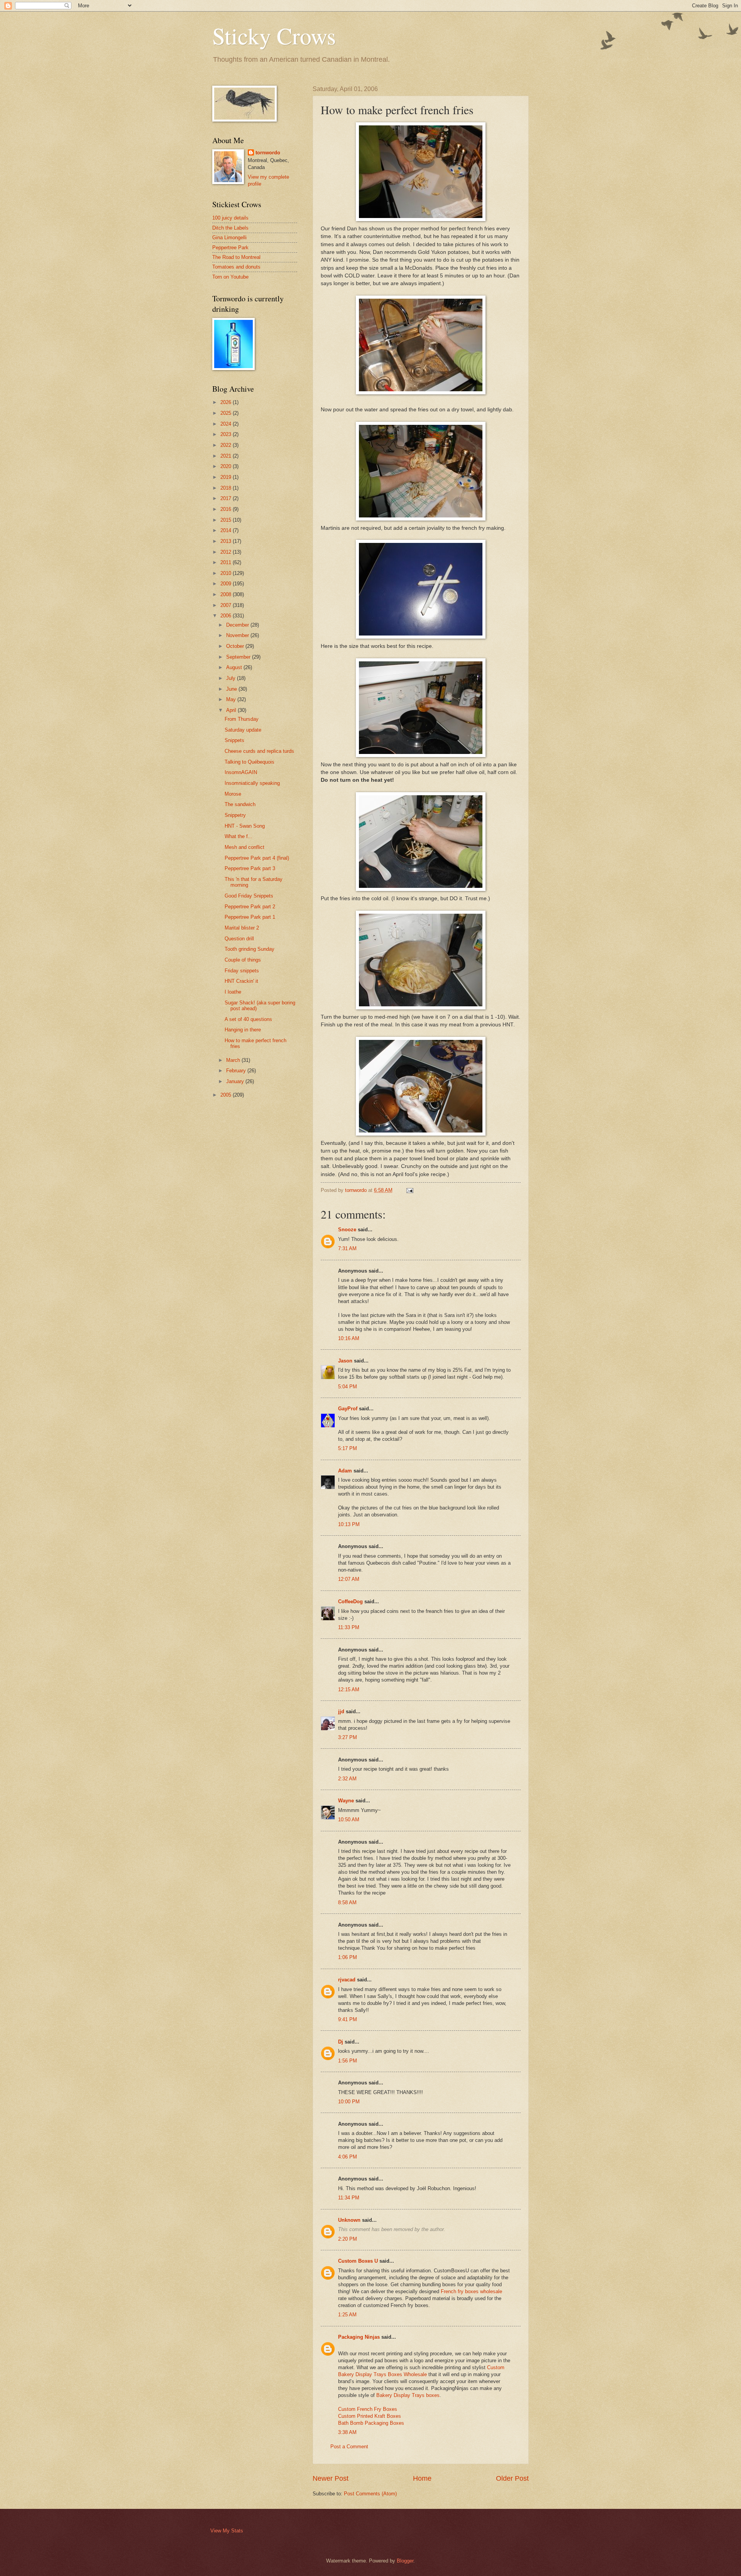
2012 (227, 552)
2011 (227, 562)
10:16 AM (349, 1338)
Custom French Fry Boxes (368, 2409)
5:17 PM (348, 1448)
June (232, 689)
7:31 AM (347, 1248)
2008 (227, 594)
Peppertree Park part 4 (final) (257, 858)
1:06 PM (348, 1957)
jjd (341, 1711)
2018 (227, 488)
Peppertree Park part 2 (250, 907)
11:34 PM (349, 2198)
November (238, 635)
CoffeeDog (350, 1602)
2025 (227, 413)
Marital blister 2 (242, 928)
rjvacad (347, 1980)
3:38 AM (347, 2432)
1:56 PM (348, 2061)
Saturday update (243, 730)
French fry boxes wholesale (471, 2291)
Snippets (234, 740)
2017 (227, 498)
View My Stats (227, 2531)
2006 (227, 616)
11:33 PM (349, 1627)
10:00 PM (349, 2102)
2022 (227, 445)
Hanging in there (243, 1030)
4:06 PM (348, 2157)
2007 (227, 605)
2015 (227, 520)
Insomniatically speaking (252, 783)
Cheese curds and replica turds (259, 751)
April (232, 710)
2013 (227, 541)
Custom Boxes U (358, 2261)
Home (422, 2478)
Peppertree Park (230, 248)
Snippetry (235, 815)
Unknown (349, 2220)
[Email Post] (409, 1190)
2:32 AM (347, 1779)
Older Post (512, 2478)
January (236, 1081)
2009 (227, 584)
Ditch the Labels (230, 228)
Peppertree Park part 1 (250, 917)
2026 (227, 402)
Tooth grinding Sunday (250, 949)
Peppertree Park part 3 (250, 868)
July (232, 678)
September (239, 657)
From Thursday (242, 719)
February (237, 1071)
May (232, 699)
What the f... (239, 836)
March (234, 1060)
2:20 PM (348, 2239)
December (238, 625)
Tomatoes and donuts (236, 267)
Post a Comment (349, 2447)
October (236, 646)
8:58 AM (347, 1902)
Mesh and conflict (244, 847)
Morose (233, 794)
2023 (227, 434)
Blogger (405, 2561)
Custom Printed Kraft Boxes (370, 2416)
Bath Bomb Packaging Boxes (371, 2423)
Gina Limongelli (229, 237)
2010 (227, 573)
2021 (227, 456)
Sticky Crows (274, 35)
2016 (227, 509)
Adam (345, 1471)
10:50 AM (349, 1820)
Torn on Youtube (230, 277)
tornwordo (268, 153)
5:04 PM (348, 1387)
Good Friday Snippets (249, 896)
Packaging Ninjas (359, 2337)
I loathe (233, 992)
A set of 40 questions (248, 1019)
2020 (227, 466)
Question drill (239, 939)
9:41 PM (348, 2019)
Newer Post (331, 2478)
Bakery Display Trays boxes (408, 2395)
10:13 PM (349, 1524)
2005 (227, 1095)
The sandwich (240, 804)
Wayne (346, 1801)
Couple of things (243, 960)
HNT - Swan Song (245, 826)
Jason (345, 1361)
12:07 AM (349, 1579)
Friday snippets (242, 971)
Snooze (347, 1230)
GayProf (348, 1409)
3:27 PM (348, 1737)
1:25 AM (347, 2315)
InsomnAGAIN (241, 772)
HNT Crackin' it (241, 981)
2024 (227, 424)
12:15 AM (349, 1689)
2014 (227, 530)
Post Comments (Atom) (370, 2494)
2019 (227, 477)
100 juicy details (230, 218)
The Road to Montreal (236, 257)
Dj (341, 2042)
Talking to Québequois (250, 762)
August (235, 667)
